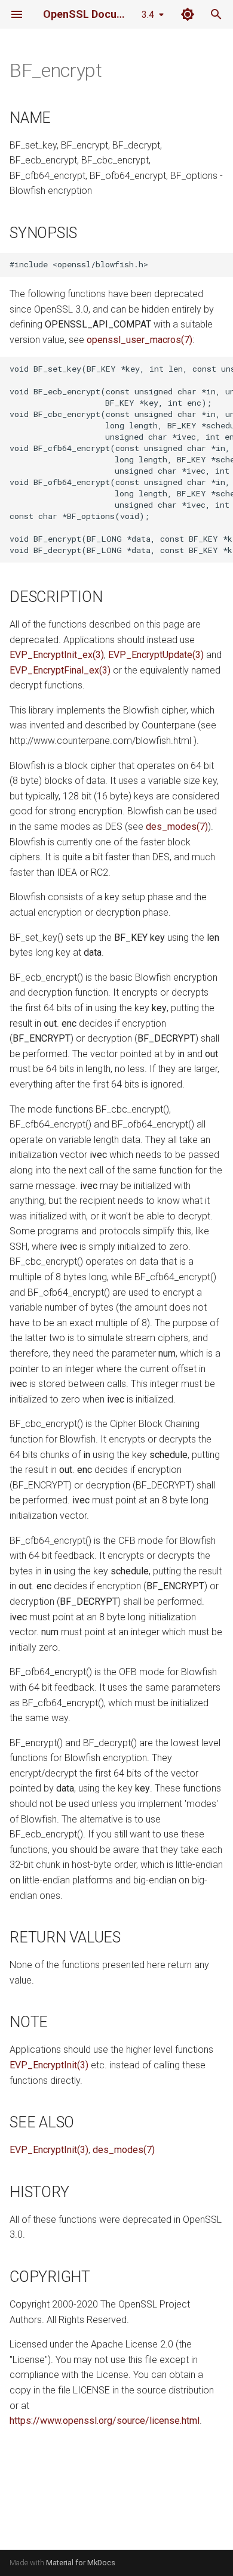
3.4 (148, 15)
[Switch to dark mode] (188, 14)
